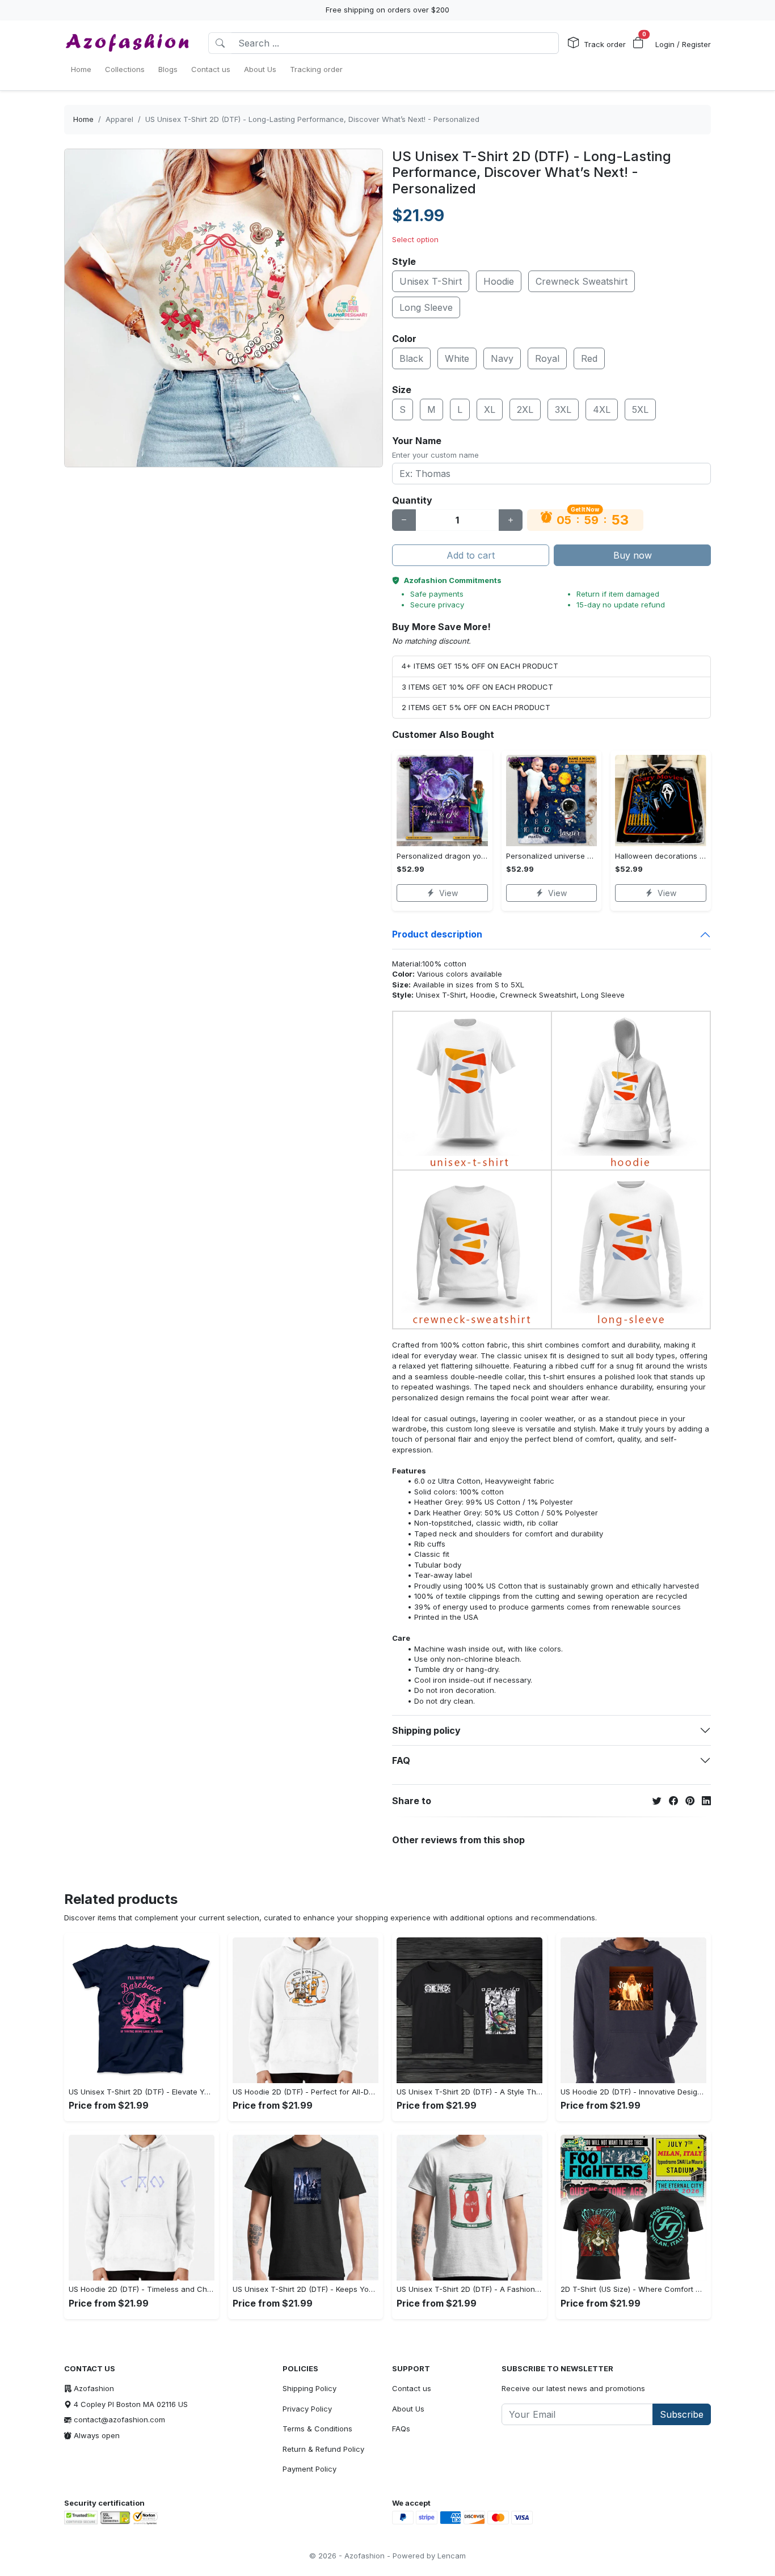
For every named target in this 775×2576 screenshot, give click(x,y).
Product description (437, 934)
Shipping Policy (309, 2388)
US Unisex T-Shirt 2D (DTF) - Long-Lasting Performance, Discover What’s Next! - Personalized (312, 119)
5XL (640, 409)
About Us (408, 2409)
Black (411, 358)
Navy (502, 358)
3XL (563, 409)
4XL (602, 409)
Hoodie (499, 281)
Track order (605, 44)
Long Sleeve (426, 307)
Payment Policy (309, 2469)
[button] (638, 43)
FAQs (401, 2429)
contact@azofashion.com (119, 2419)
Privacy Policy (307, 2409)
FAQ (401, 1760)
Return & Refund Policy (323, 2449)
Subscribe (682, 2414)
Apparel (119, 119)
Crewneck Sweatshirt (582, 281)
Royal (547, 358)
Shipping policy (426, 1730)
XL (490, 409)
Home (83, 119)
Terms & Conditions (317, 2429)
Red (589, 358)
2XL (525, 409)
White (457, 358)
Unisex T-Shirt (431, 281)
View (448, 893)
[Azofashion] (127, 43)
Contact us (412, 2388)
